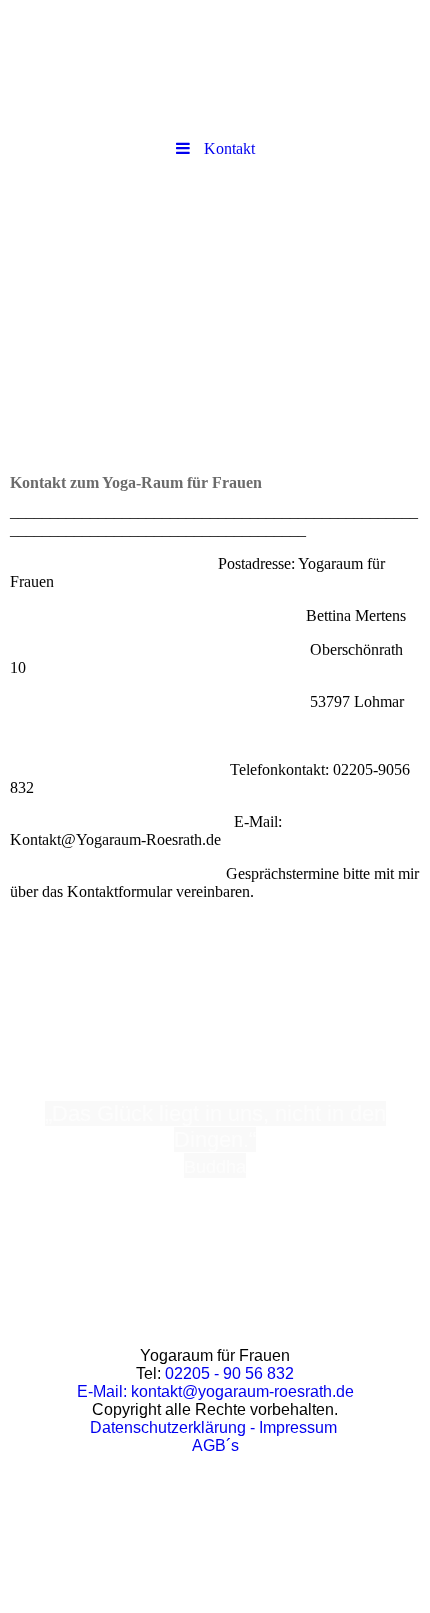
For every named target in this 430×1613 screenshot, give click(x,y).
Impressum (296, 1427)
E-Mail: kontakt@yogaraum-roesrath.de (215, 1391)
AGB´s (215, 1445)
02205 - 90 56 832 (229, 1373)
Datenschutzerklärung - (172, 1427)
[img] (215, 65)
